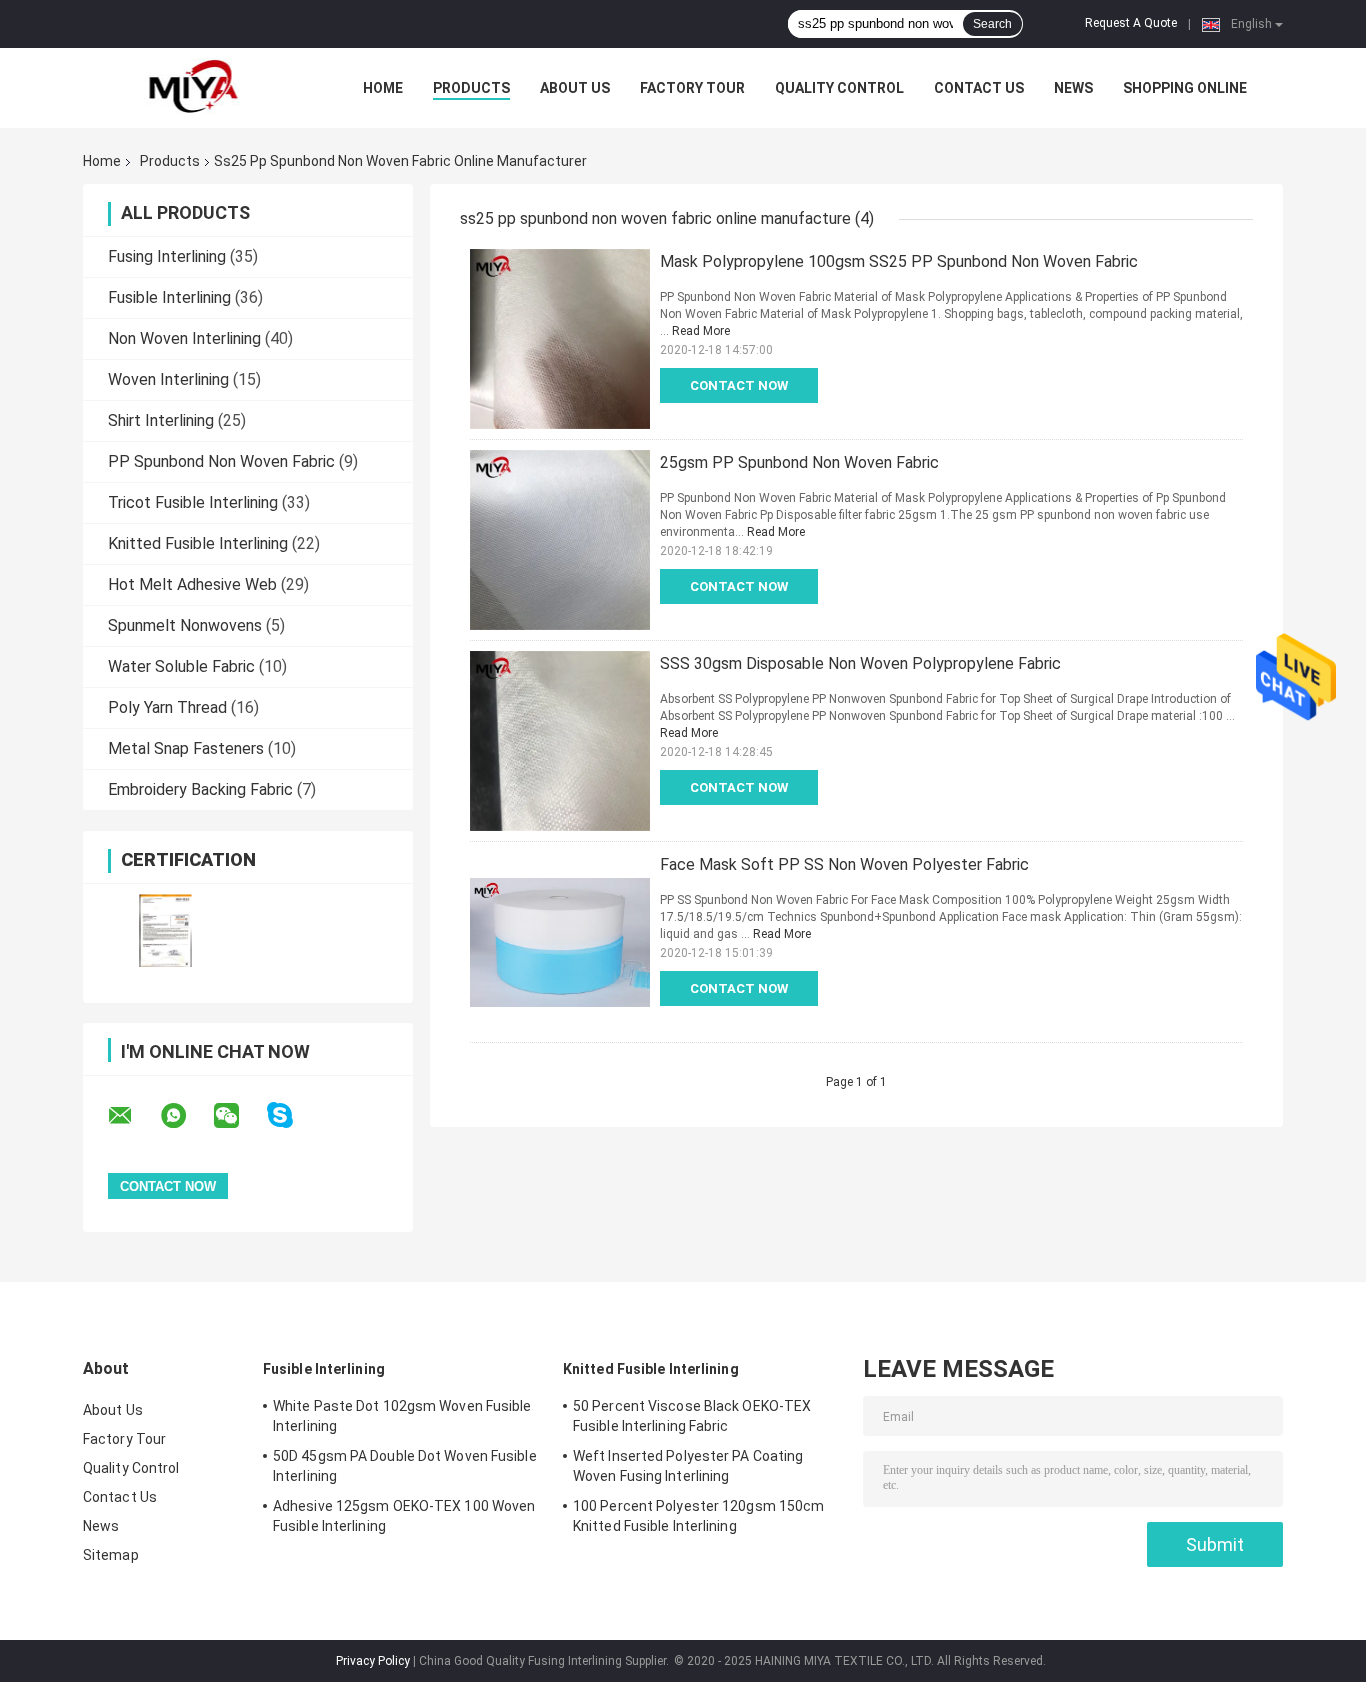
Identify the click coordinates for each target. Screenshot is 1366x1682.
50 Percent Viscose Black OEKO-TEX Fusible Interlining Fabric (692, 1416)
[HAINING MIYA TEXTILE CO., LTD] (193, 88)
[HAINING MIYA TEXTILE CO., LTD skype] (292, 1115)
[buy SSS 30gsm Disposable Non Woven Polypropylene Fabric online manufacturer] (560, 741)
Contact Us (979, 88)
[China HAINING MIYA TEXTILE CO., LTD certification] (165, 930)
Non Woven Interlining (184, 338)
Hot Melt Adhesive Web (192, 584)
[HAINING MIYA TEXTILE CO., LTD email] (133, 1116)
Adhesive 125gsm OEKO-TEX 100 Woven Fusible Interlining (404, 1516)
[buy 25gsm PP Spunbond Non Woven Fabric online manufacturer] (560, 540)
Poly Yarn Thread (167, 707)
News (1073, 88)
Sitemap (111, 1555)
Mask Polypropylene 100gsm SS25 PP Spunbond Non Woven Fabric (899, 261)
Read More (701, 331)
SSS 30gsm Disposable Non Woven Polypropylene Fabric (860, 663)
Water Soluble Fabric (181, 666)
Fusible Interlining (169, 297)
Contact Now (739, 385)
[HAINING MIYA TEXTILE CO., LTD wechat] (239, 1116)
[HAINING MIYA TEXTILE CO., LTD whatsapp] (186, 1116)
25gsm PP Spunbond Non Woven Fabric (799, 462)
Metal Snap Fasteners (186, 748)
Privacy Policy (373, 1661)
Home (383, 88)
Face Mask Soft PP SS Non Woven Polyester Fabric (844, 864)
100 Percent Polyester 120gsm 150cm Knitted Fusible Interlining (698, 1516)
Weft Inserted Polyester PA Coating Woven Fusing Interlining (688, 1466)
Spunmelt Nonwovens (185, 625)
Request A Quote (1131, 23)
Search (992, 24)
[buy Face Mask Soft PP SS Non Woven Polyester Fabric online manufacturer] (560, 942)
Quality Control (839, 88)
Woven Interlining (168, 379)
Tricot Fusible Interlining (193, 502)
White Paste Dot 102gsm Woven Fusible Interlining (402, 1416)
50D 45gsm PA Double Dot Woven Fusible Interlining (405, 1466)
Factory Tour (692, 88)
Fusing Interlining (167, 256)
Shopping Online (1185, 88)
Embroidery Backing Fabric (200, 789)
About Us (575, 88)
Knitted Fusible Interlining (198, 543)
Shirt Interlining (161, 420)
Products (471, 88)
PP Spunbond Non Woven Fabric (221, 461)
